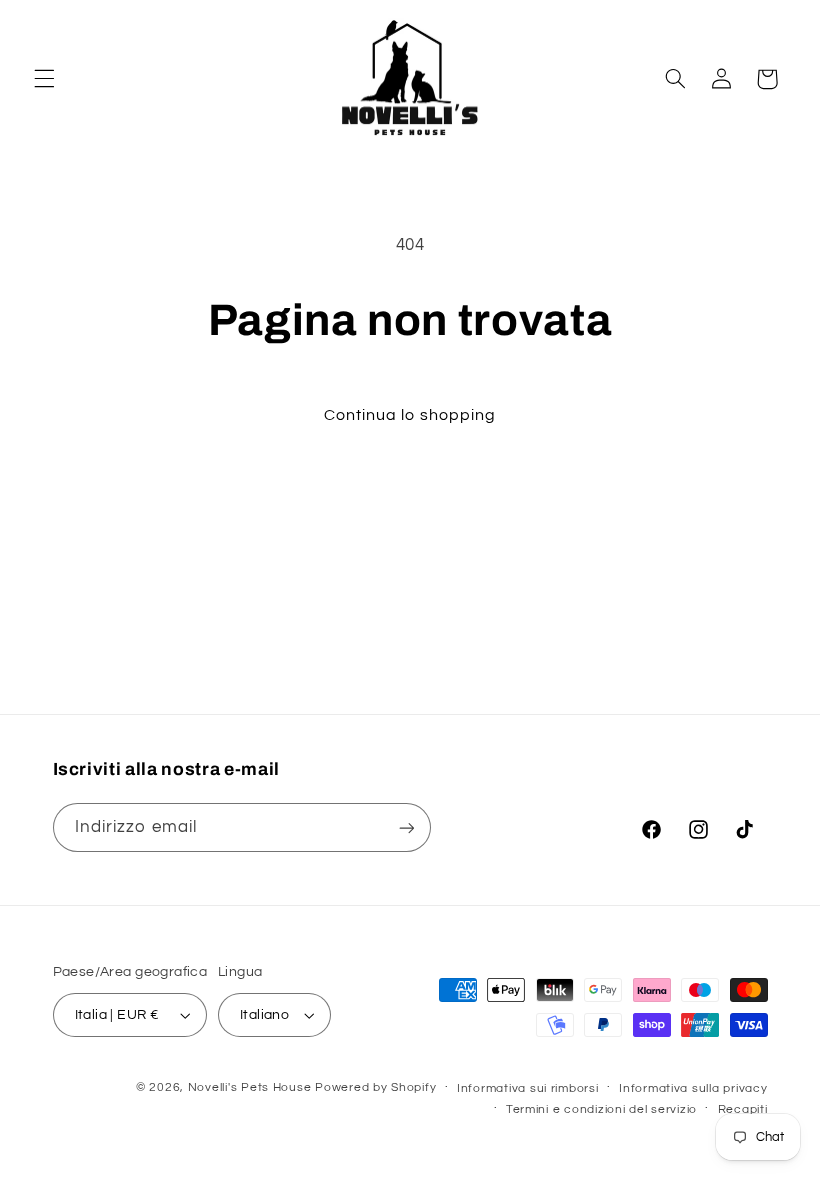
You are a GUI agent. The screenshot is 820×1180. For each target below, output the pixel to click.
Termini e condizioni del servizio (601, 1109)
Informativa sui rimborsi (528, 1088)
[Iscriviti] (406, 827)
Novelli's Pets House (250, 1087)
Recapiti (743, 1109)
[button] (44, 79)
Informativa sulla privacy (693, 1088)
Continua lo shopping (410, 415)
